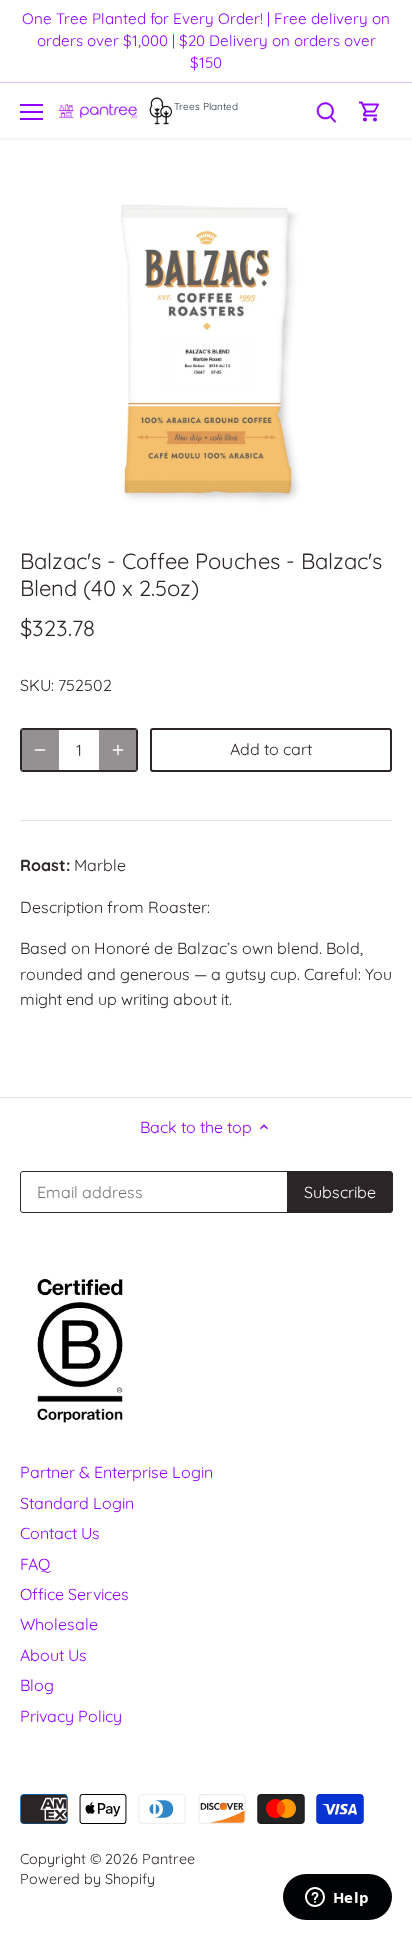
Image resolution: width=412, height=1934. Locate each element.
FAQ (35, 1564)
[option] (206, 349)
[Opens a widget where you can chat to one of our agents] (337, 1899)
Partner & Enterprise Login (116, 1472)
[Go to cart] (370, 110)
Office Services (74, 1594)
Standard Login (77, 1503)
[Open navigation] (31, 112)
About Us (53, 1655)
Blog (37, 1685)
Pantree (168, 1859)
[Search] (326, 110)
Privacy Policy (71, 1716)
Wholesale (59, 1624)
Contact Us (60, 1533)
